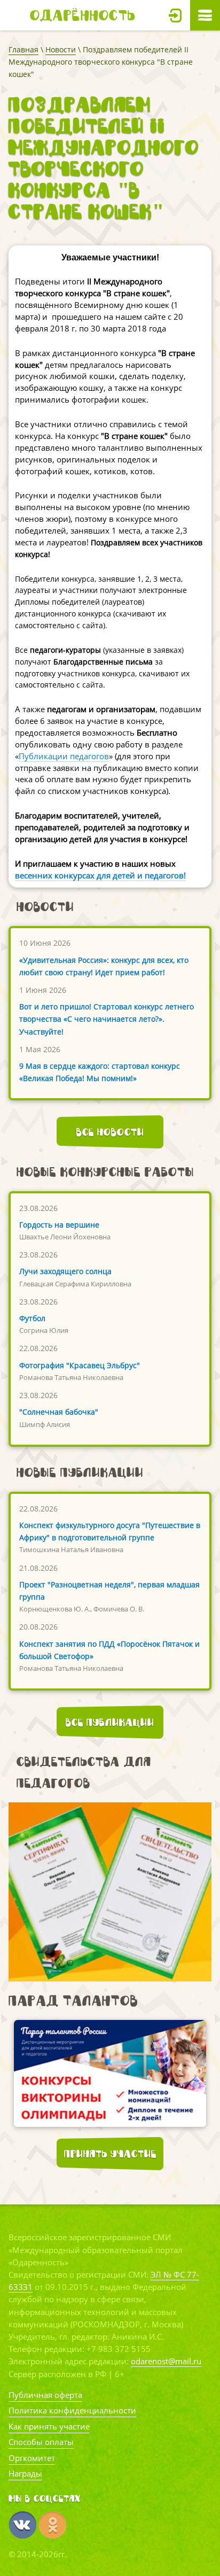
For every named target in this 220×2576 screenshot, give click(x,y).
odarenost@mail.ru (166, 2361)
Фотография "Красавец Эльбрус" (80, 1365)
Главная (23, 49)
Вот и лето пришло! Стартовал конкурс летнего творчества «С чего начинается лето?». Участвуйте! (107, 1019)
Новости (61, 49)
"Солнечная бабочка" (59, 1412)
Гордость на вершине (59, 1225)
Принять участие (110, 2154)
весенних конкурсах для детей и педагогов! (100, 875)
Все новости (110, 1132)
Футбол (32, 1318)
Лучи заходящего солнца (65, 1271)
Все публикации (110, 1722)
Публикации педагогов (64, 756)
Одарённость (83, 15)
